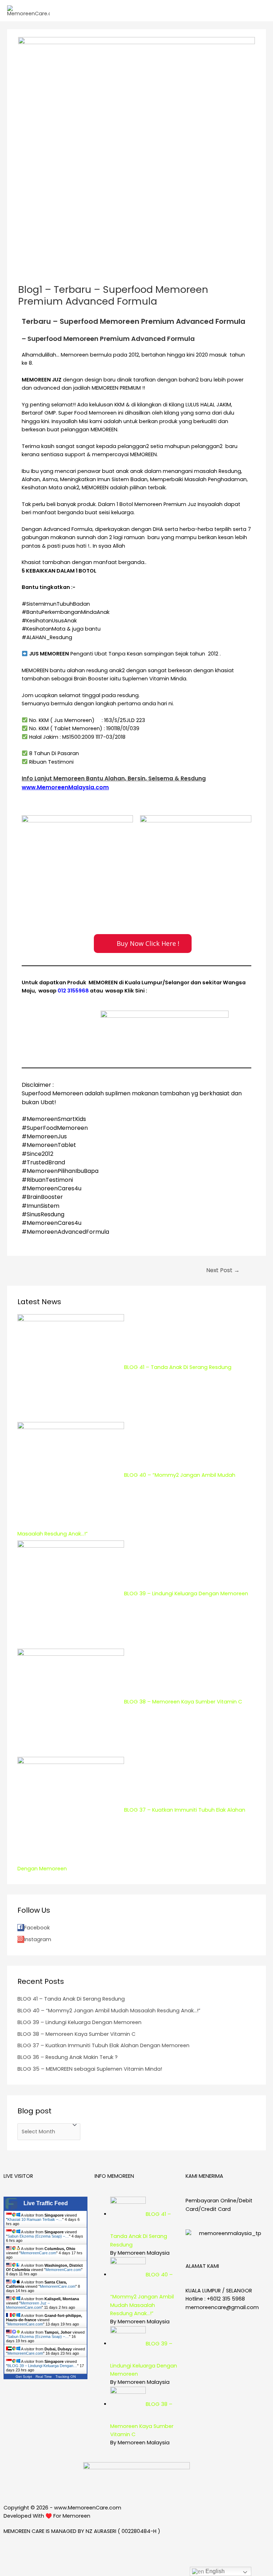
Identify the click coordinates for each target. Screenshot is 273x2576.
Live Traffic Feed (46, 2203)
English (214, 2571)
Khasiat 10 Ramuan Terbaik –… (35, 2219)
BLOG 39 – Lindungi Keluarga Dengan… (42, 2366)
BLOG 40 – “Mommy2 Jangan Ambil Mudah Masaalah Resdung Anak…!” (109, 2011)
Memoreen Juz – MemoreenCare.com (28, 2305)
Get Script (24, 2377)
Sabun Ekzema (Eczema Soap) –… (38, 2236)
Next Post (223, 1270)
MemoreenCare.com (38, 2253)
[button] (143, 944)
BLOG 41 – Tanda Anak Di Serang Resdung (71, 1999)
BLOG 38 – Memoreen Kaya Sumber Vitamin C (76, 2034)
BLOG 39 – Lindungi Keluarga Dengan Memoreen (79, 2022)
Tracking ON (66, 2377)
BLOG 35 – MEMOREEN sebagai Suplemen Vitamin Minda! (90, 2069)
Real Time (44, 2377)
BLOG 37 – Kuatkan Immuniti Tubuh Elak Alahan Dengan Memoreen (103, 2045)
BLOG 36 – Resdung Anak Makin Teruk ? (68, 2057)
